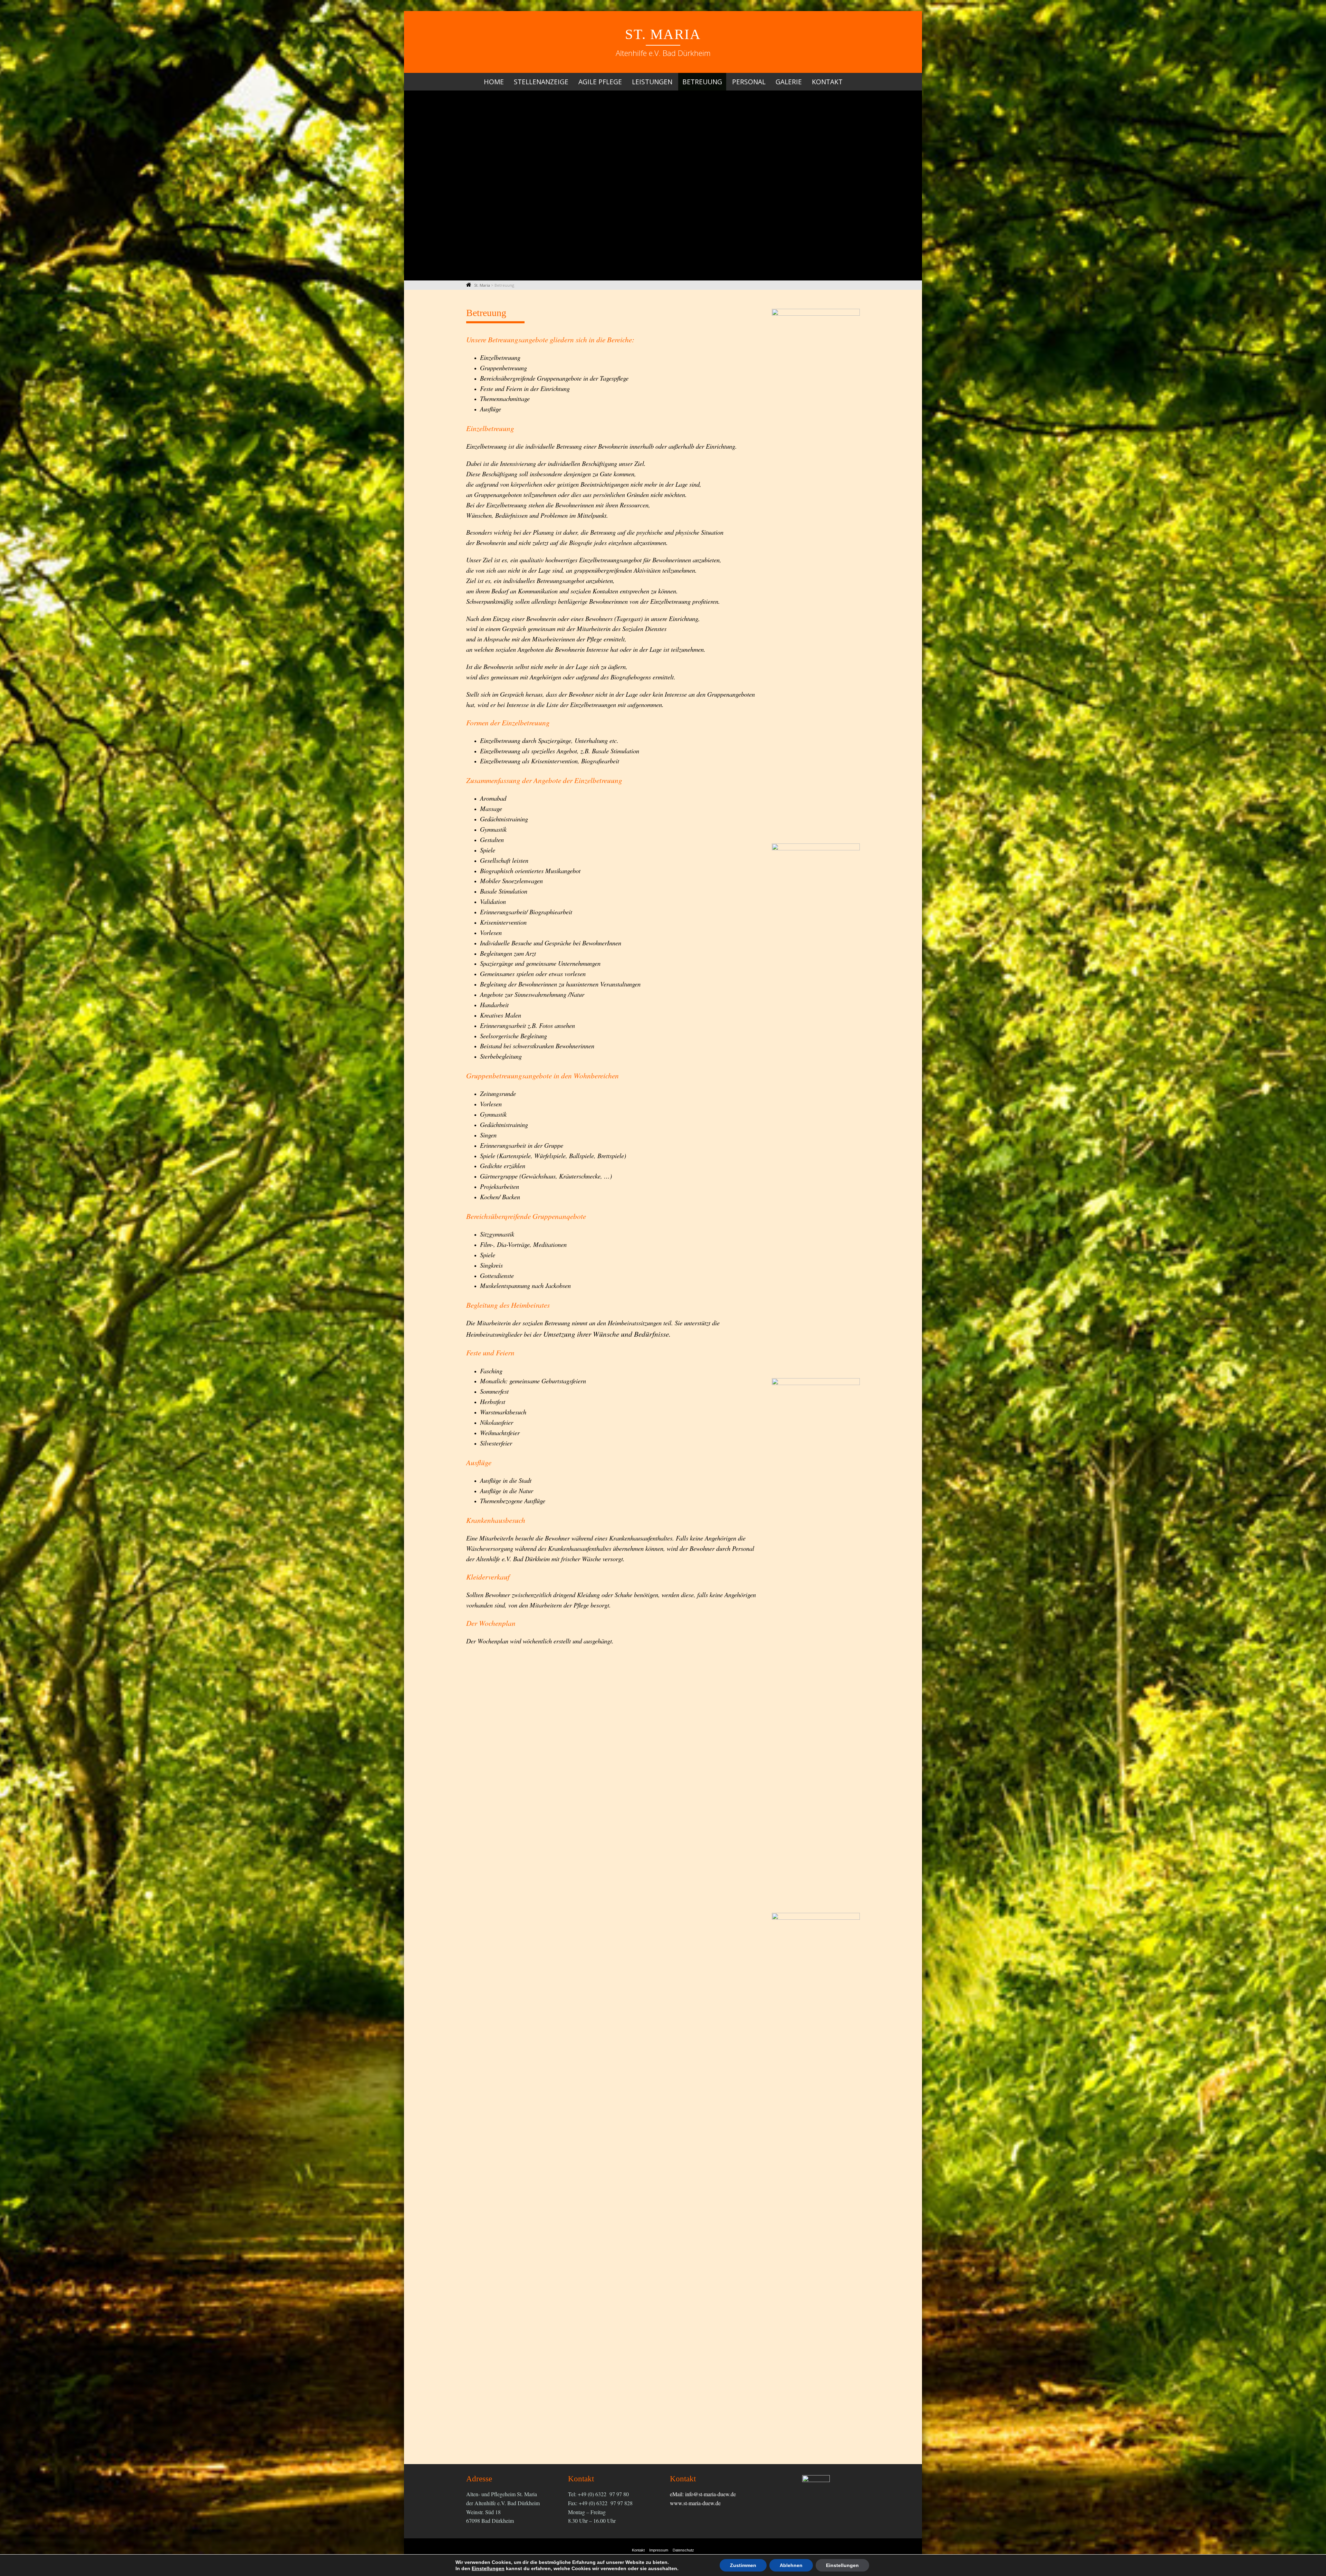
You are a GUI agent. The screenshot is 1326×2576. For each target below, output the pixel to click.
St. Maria (663, 34)
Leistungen (652, 82)
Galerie (789, 82)
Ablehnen (791, 2565)
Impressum (659, 2550)
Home (494, 82)
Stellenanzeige (541, 82)
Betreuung (702, 82)
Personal (749, 82)
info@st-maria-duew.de (710, 2494)
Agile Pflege (600, 82)
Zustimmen (743, 2565)
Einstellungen (488, 2568)
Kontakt (827, 82)
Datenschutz (683, 2550)
